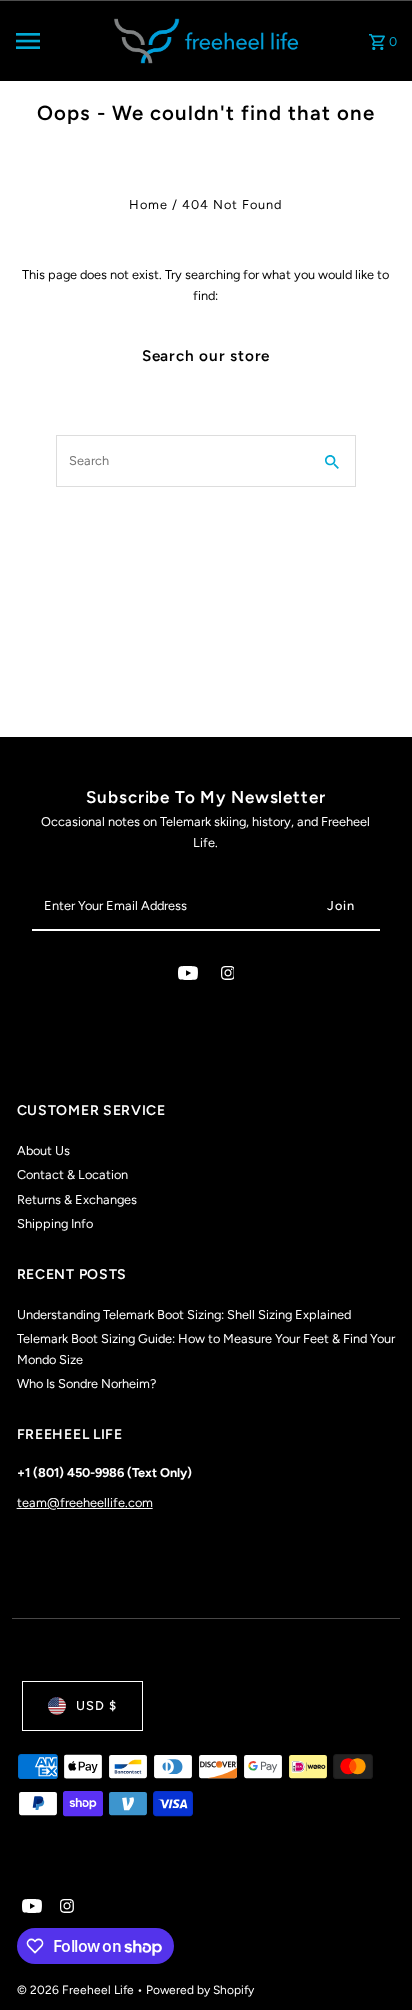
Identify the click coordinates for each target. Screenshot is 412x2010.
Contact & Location (72, 1174)
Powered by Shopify (200, 1990)
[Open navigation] (54, 41)
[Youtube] (188, 976)
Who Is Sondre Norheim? (86, 1383)
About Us (43, 1150)
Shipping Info (55, 1223)
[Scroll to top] (369, 1957)
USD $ (96, 1705)
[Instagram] (228, 976)
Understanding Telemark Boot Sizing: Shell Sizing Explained (184, 1314)
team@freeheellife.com (85, 1502)
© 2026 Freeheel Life (77, 1990)
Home (148, 204)
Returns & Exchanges (77, 1199)
